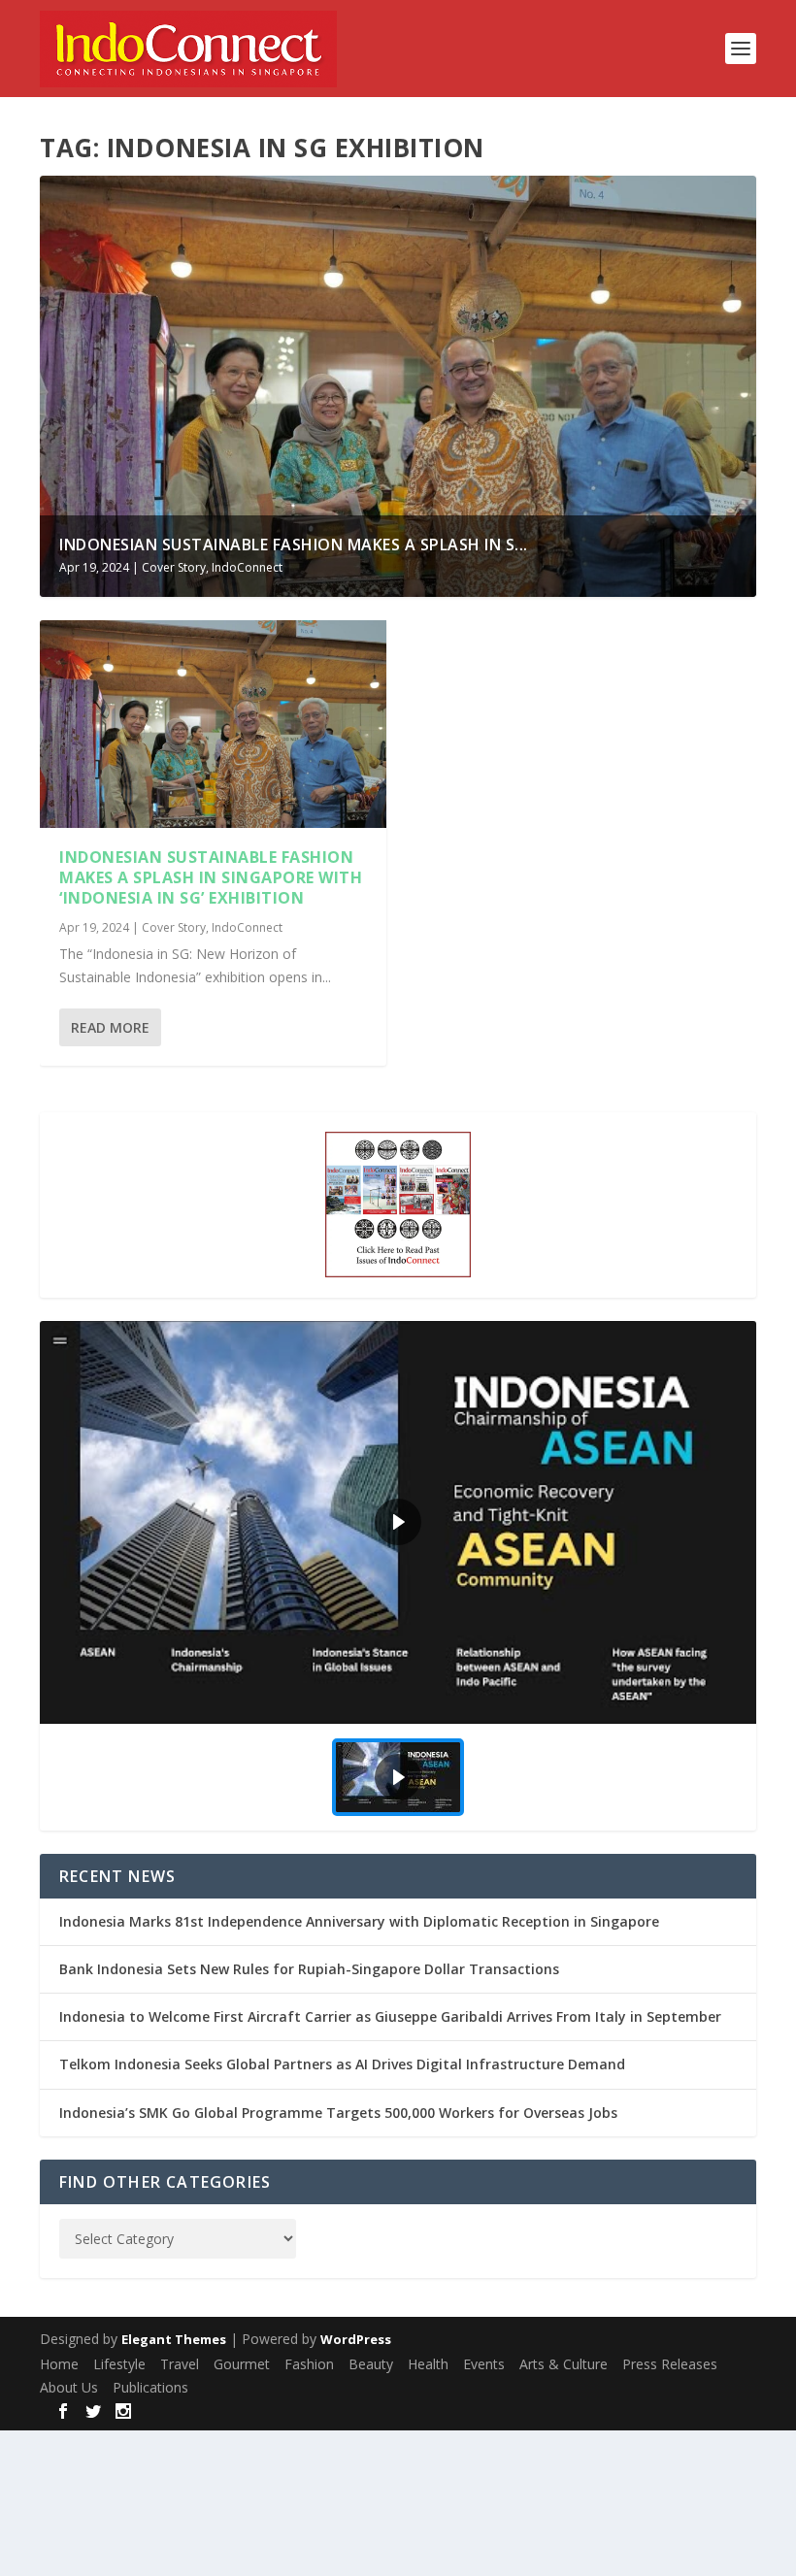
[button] (398, 1522)
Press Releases (670, 2364)
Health (428, 2364)
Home (59, 2364)
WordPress (356, 2339)
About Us (69, 2387)
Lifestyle (119, 2364)
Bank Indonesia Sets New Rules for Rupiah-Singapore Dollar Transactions (309, 1969)
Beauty (371, 2364)
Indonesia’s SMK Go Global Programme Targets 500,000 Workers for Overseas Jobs (338, 2113)
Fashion (309, 2364)
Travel (180, 2364)
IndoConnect (247, 567)
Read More (110, 1027)
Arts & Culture (564, 2364)
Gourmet (242, 2364)
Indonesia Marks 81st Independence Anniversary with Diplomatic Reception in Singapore (359, 1921)
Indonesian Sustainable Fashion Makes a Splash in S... (294, 545)
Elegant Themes (174, 2339)
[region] (398, 1576)
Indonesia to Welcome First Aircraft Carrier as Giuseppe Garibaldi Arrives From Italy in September (390, 2016)
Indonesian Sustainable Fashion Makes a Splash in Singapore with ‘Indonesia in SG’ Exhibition (211, 877)
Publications (150, 2387)
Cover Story (174, 567)
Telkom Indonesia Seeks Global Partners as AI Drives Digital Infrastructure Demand (342, 2064)
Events (484, 2364)
